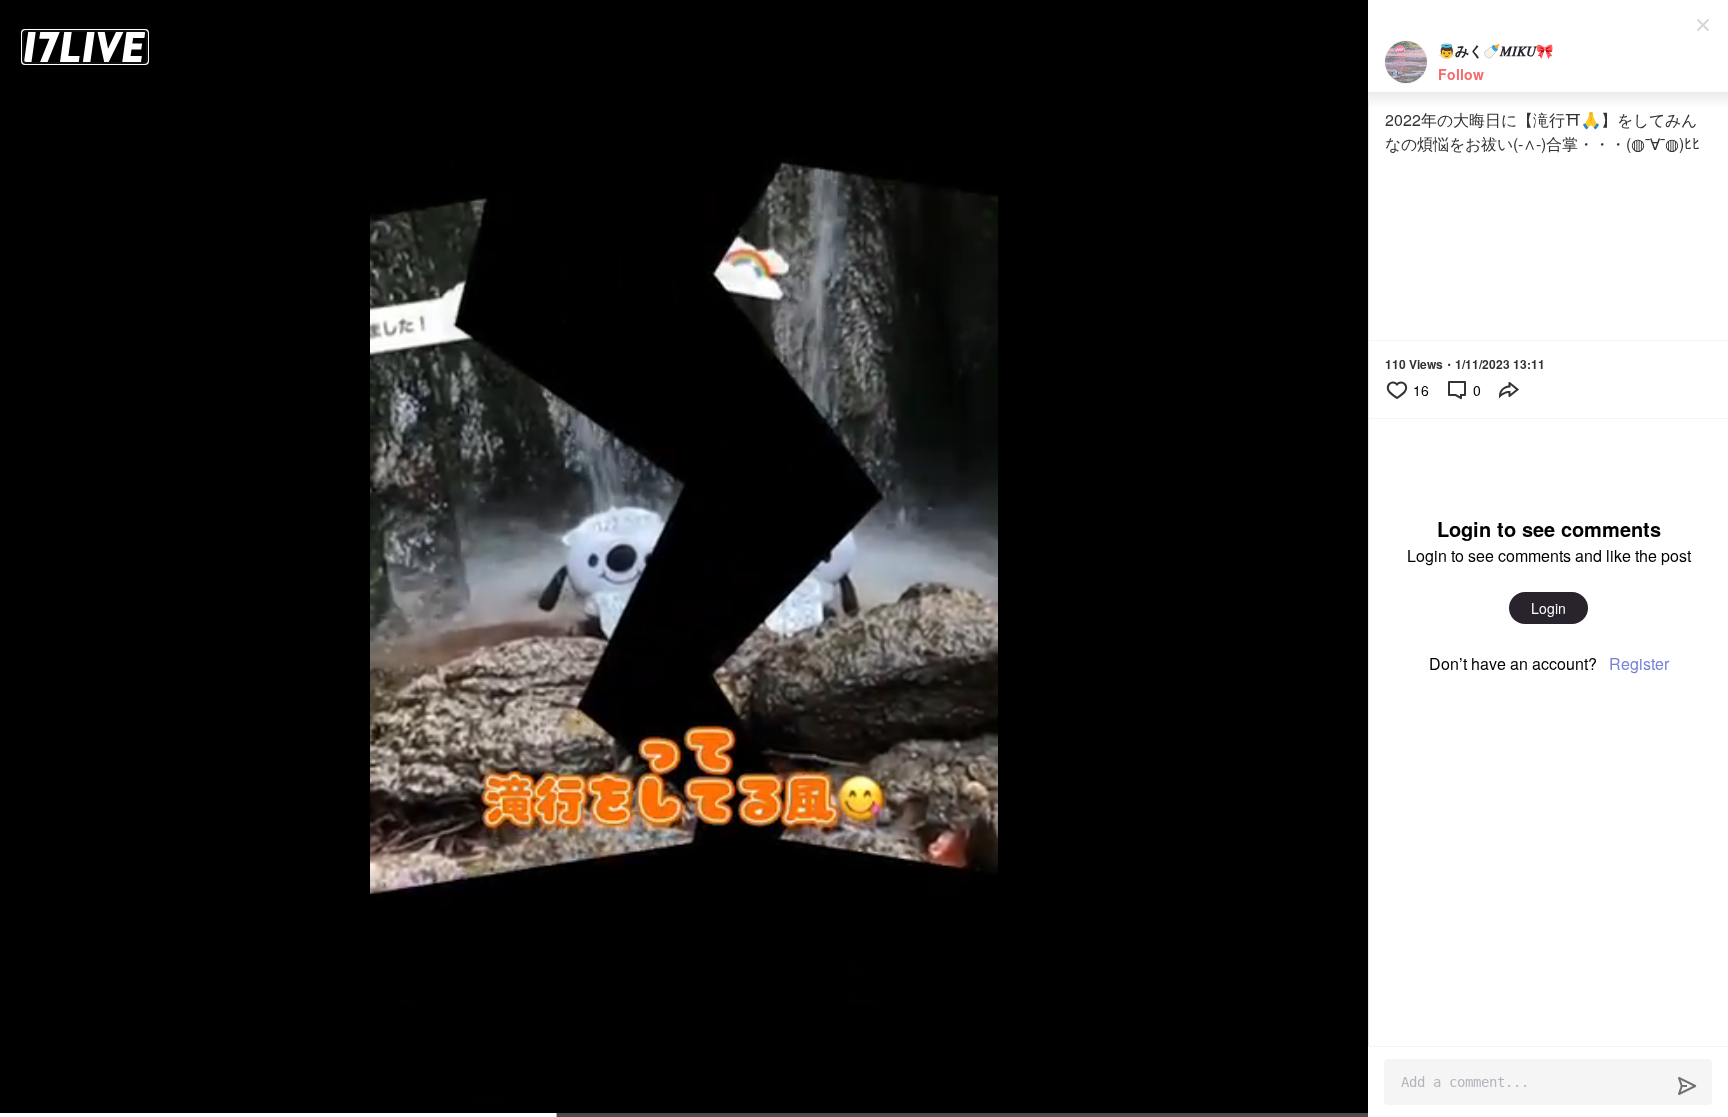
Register (1639, 663)
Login (1548, 608)
